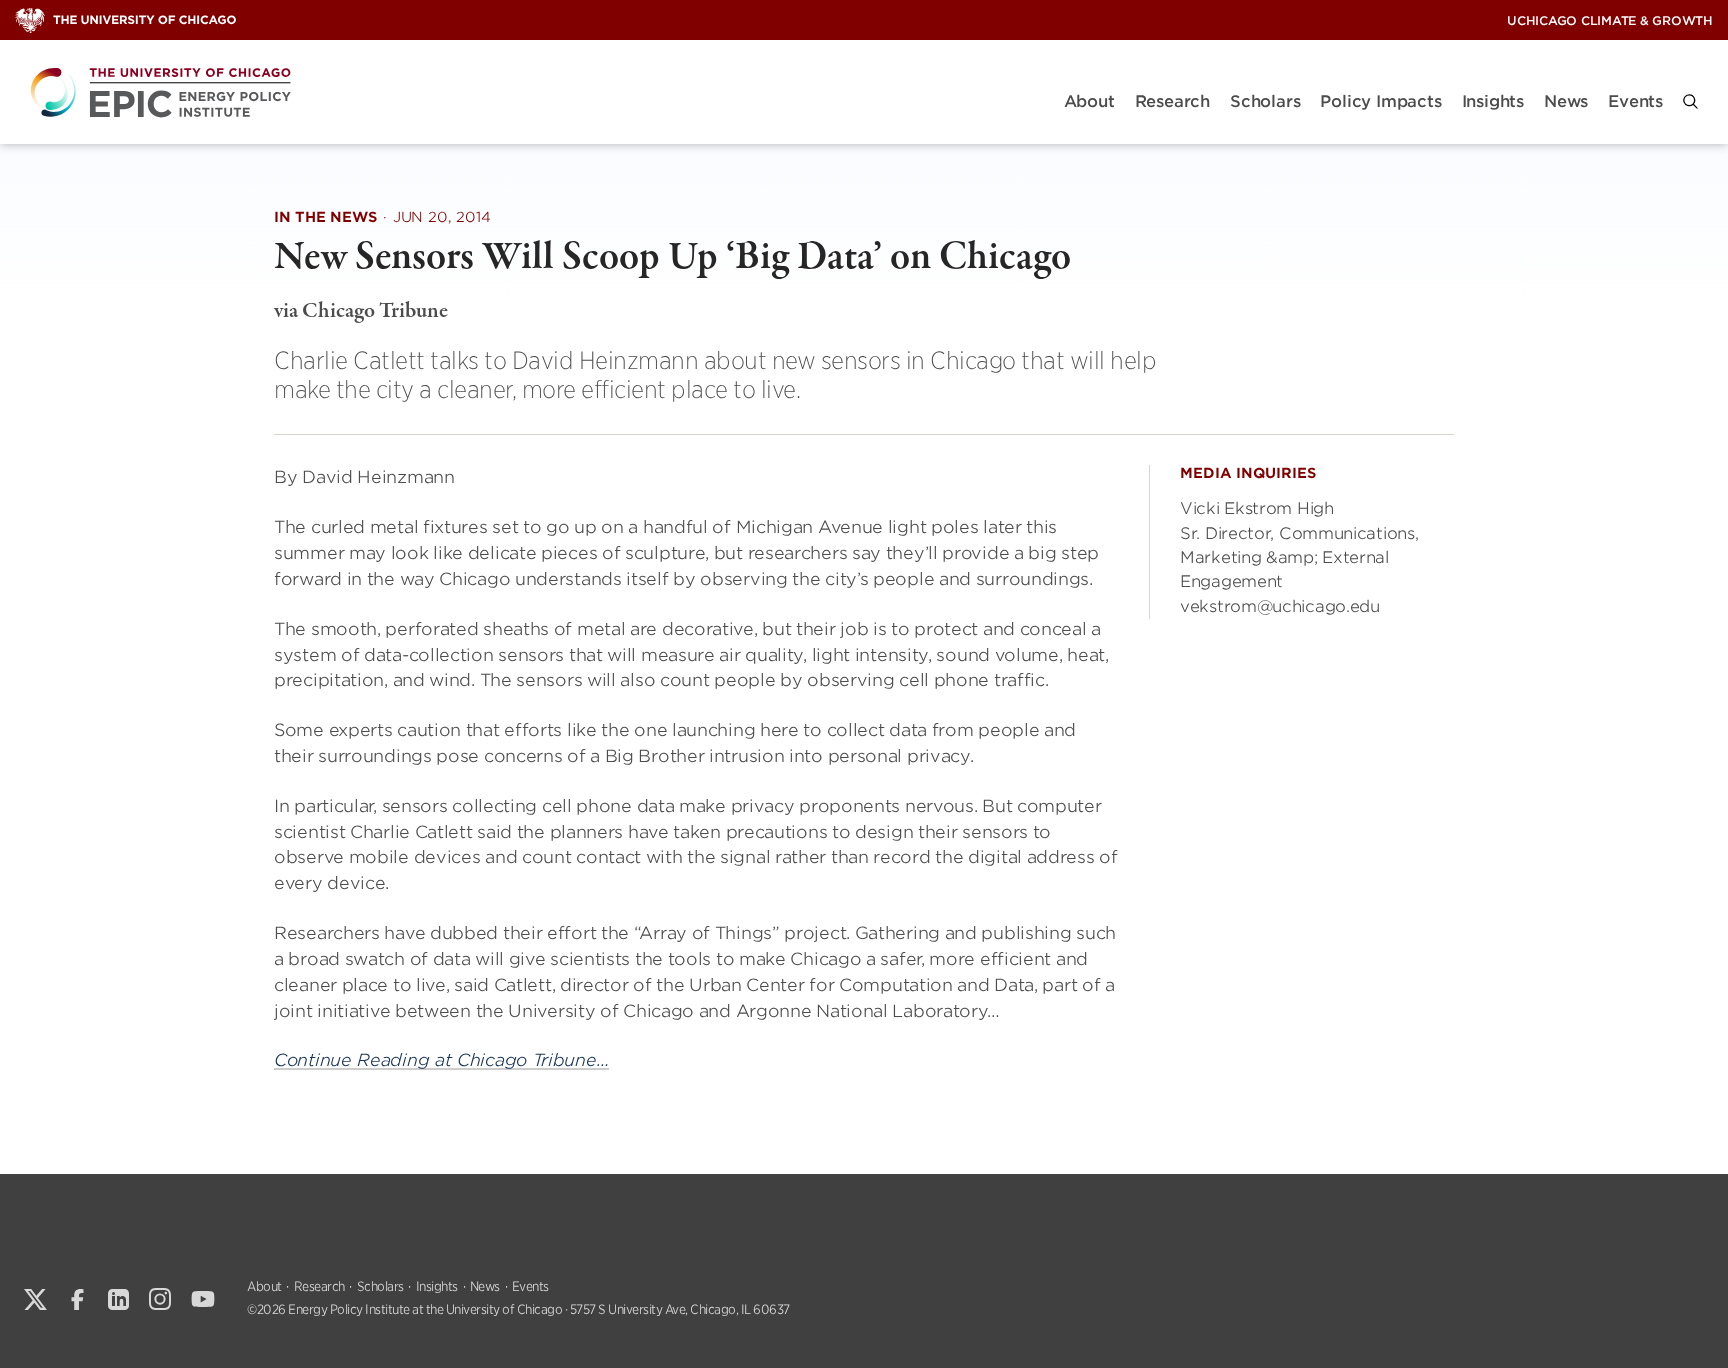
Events (1635, 101)
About (1089, 101)
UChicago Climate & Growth (1610, 20)
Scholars (1265, 101)
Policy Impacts (1380, 101)
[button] (1690, 101)
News (1566, 101)
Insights (1493, 101)
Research (1172, 101)
